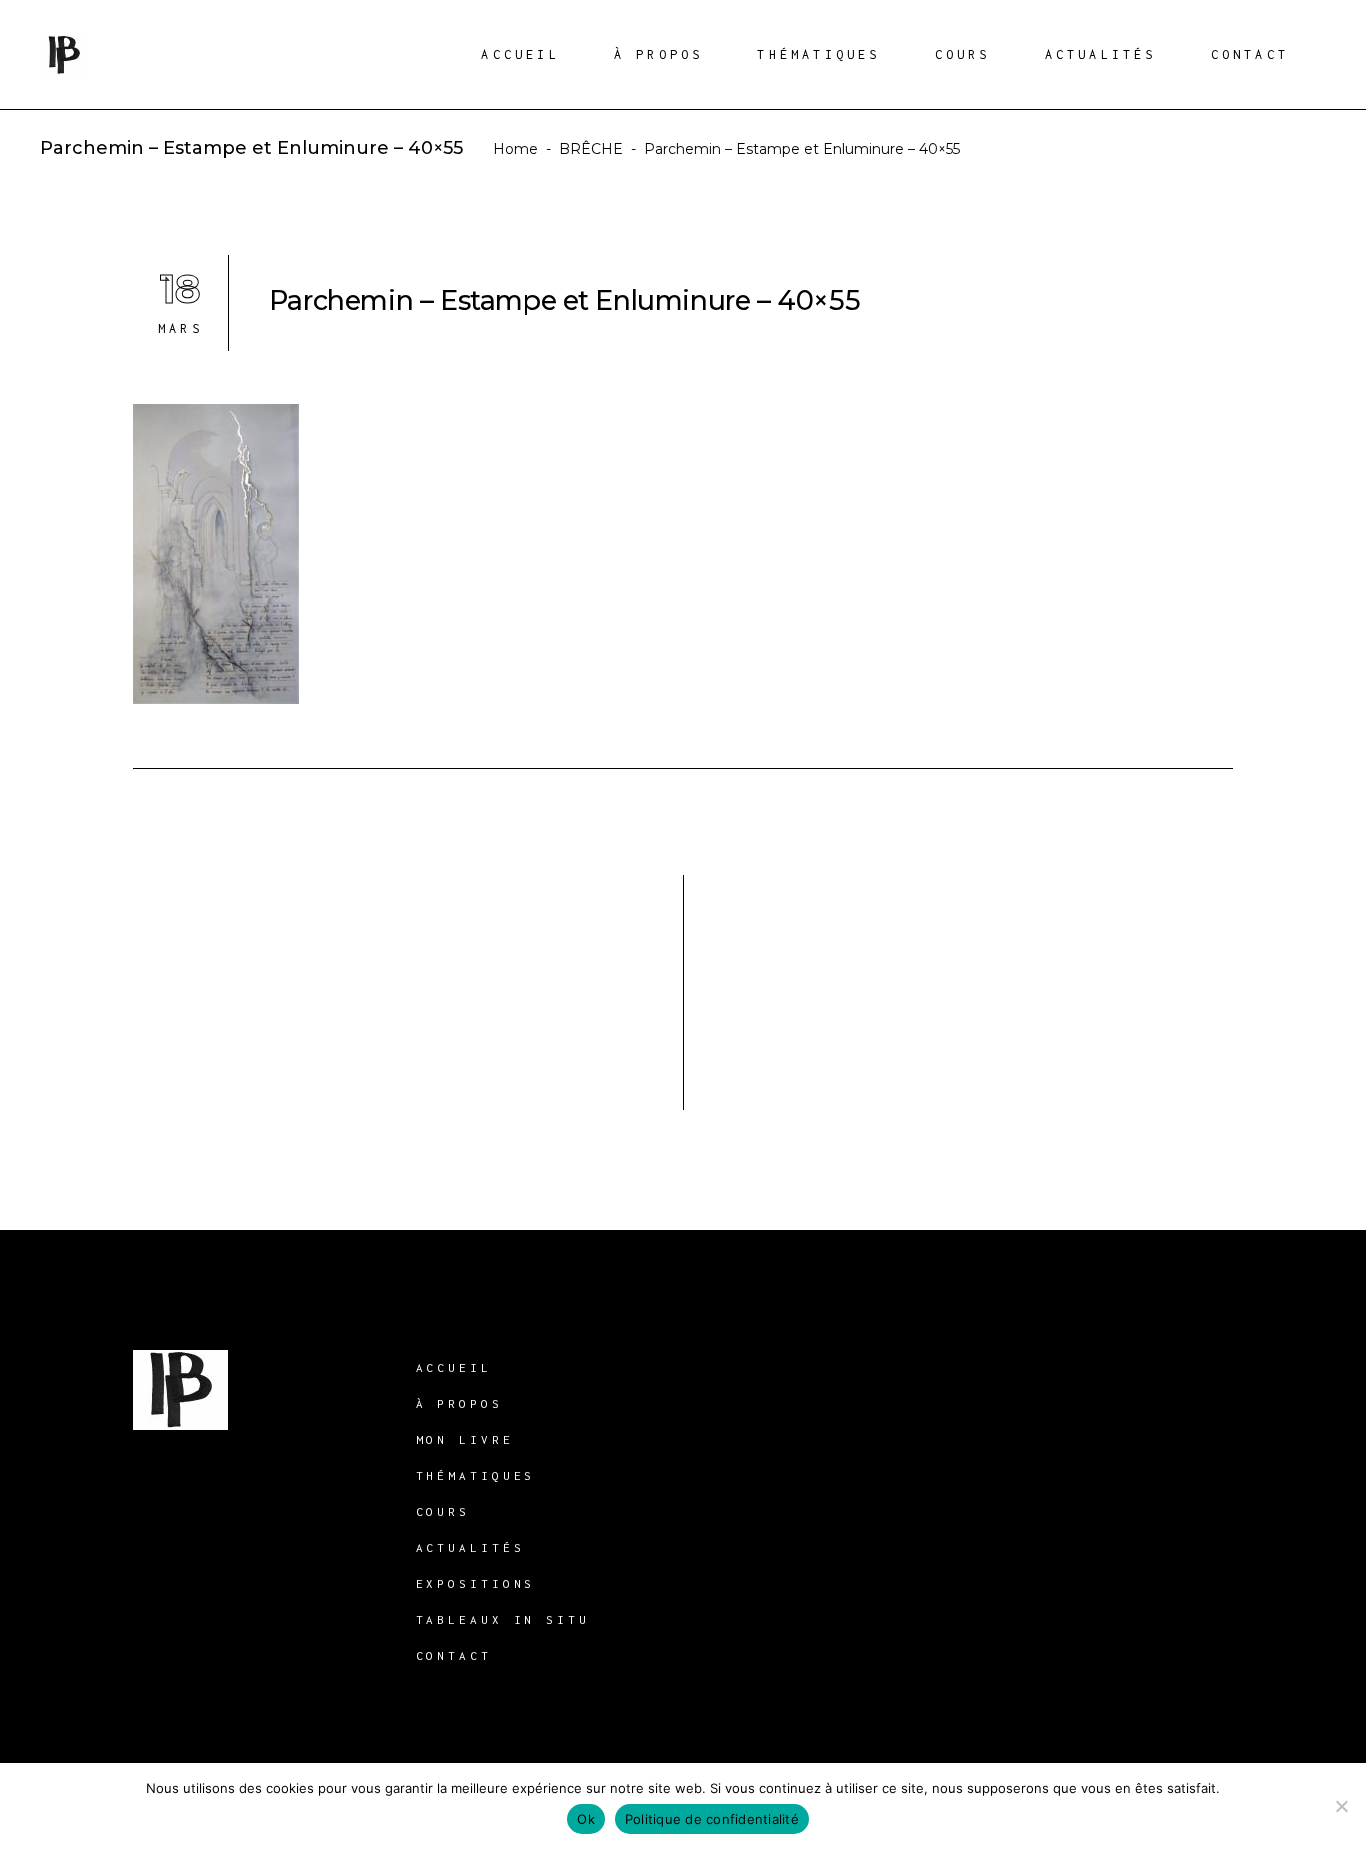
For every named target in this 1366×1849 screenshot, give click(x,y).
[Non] (1341, 1806)
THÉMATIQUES (476, 1475)
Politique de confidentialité (712, 1819)
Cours (443, 1511)
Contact (454, 1655)
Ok (586, 1819)
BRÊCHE (591, 149)
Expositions (476, 1583)
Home (515, 149)
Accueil (454, 1367)
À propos (459, 1403)
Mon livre (465, 1439)
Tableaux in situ (503, 1619)
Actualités (470, 1547)
